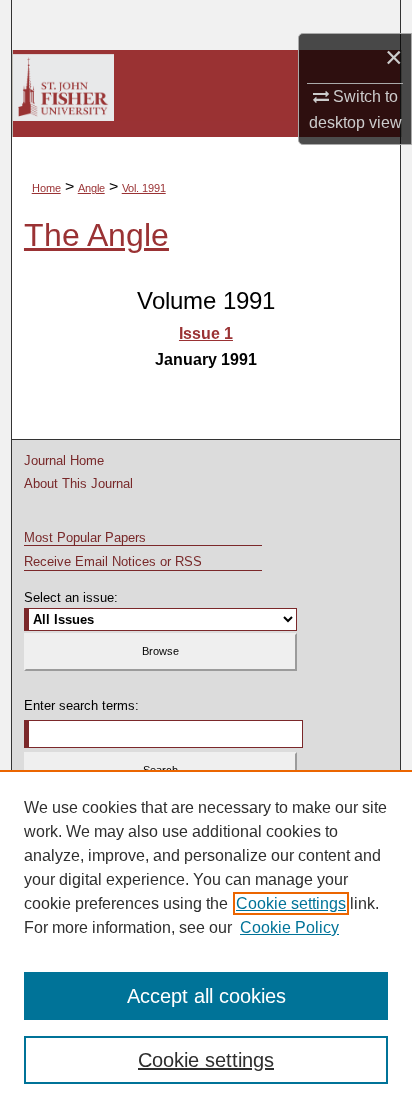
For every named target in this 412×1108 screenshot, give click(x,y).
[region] (206, 939)
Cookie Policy (289, 927)
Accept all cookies (206, 996)
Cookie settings (291, 903)
